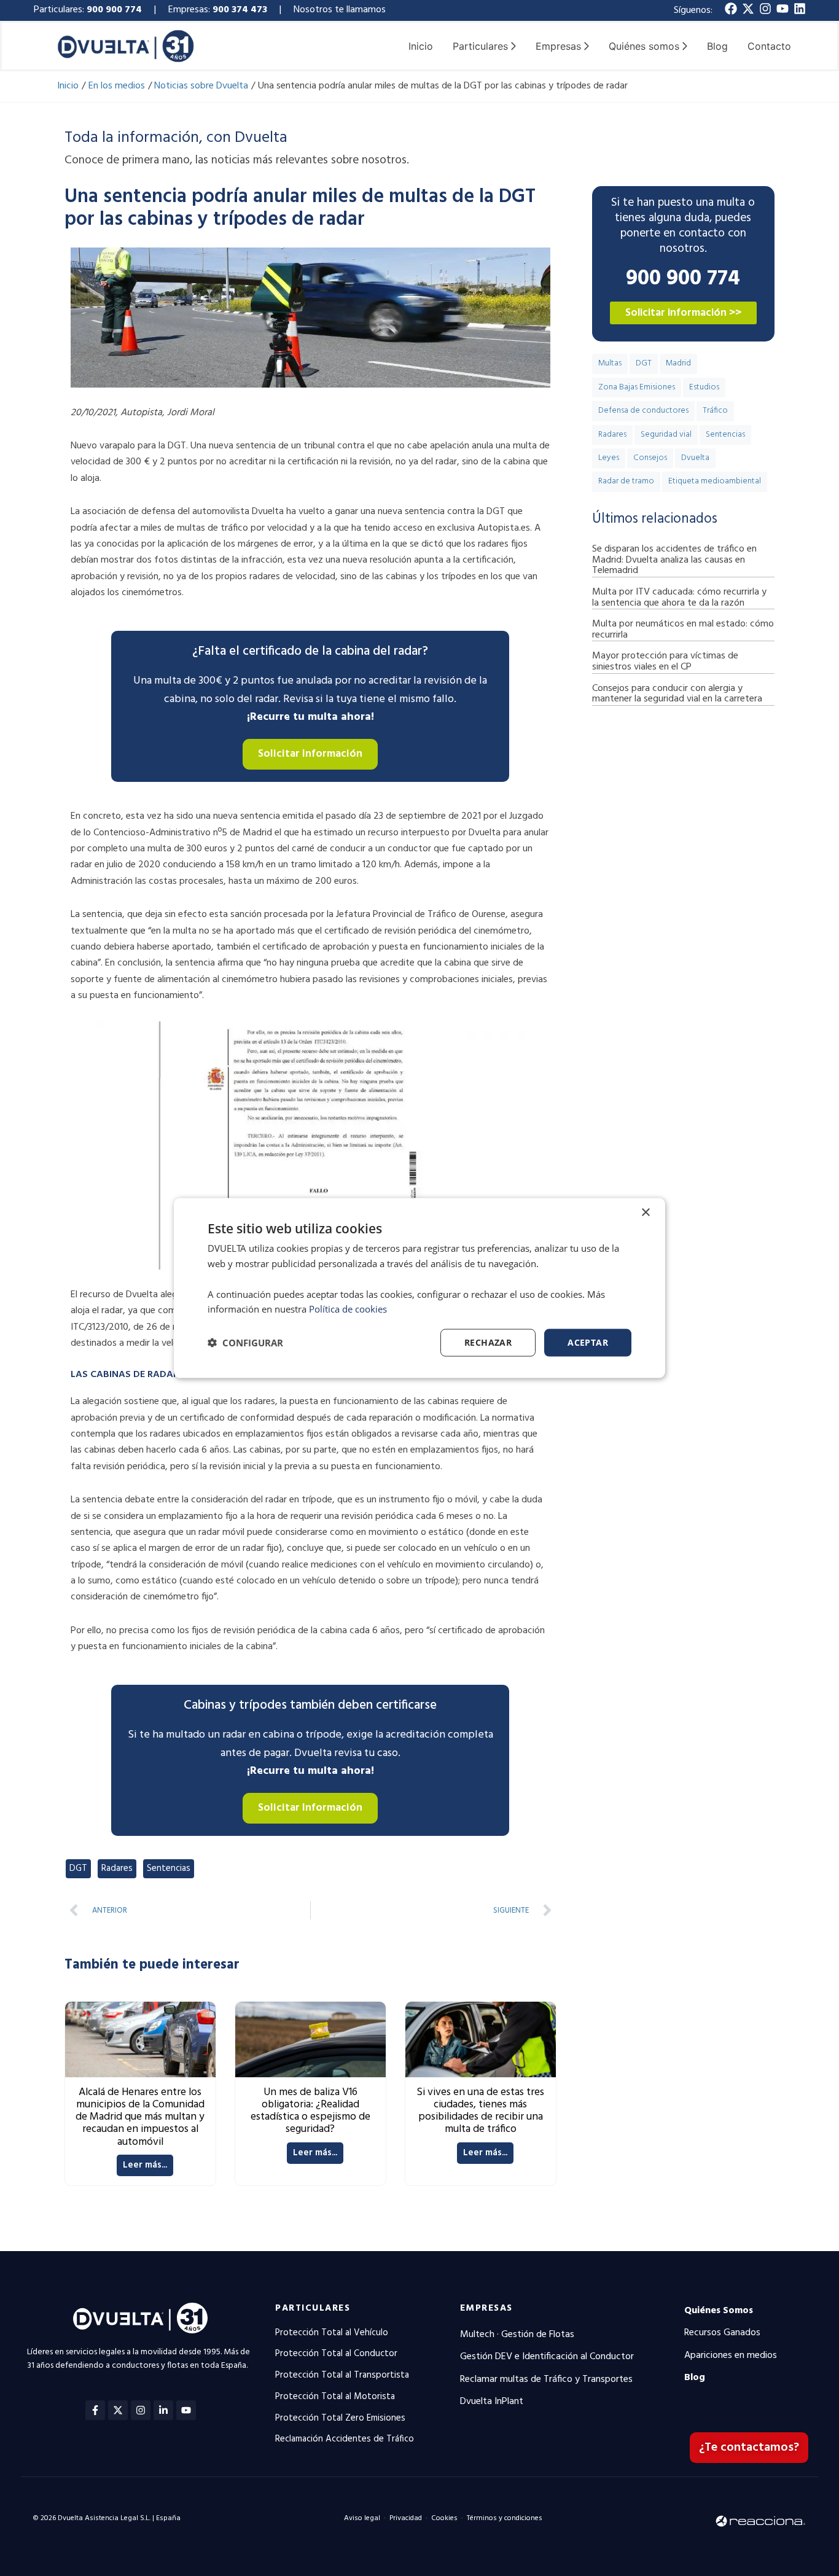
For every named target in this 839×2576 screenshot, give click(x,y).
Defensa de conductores (643, 411)
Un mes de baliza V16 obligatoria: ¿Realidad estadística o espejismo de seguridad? (310, 2111)
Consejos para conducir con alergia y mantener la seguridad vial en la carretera (677, 694)
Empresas (486, 2308)
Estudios (704, 387)
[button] (245, 1343)
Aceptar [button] (588, 1342)
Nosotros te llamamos (341, 10)
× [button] (645, 1213)
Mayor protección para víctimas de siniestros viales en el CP (665, 662)
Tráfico (715, 411)
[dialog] (419, 1288)
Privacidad (406, 2518)
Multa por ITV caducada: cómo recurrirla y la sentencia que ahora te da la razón (679, 598)
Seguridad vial (666, 435)
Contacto (769, 46)
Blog (717, 46)
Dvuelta (695, 458)
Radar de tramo (626, 481)
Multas (610, 363)
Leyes (609, 458)
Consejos (650, 458)
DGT (78, 1868)
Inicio (421, 46)
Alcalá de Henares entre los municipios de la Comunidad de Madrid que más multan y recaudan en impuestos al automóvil (140, 2117)
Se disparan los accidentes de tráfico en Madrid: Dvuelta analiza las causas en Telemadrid (674, 560)
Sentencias (169, 1868)
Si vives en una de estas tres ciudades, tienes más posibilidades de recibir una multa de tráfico (480, 2111)
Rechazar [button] (488, 1342)
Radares (117, 1868)
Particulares (313, 2308)
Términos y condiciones (505, 2518)
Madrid (678, 363)
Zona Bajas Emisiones (637, 387)
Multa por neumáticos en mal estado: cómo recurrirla (683, 630)
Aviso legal (362, 2518)
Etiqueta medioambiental (715, 481)
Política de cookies (348, 1309)
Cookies (444, 2518)
